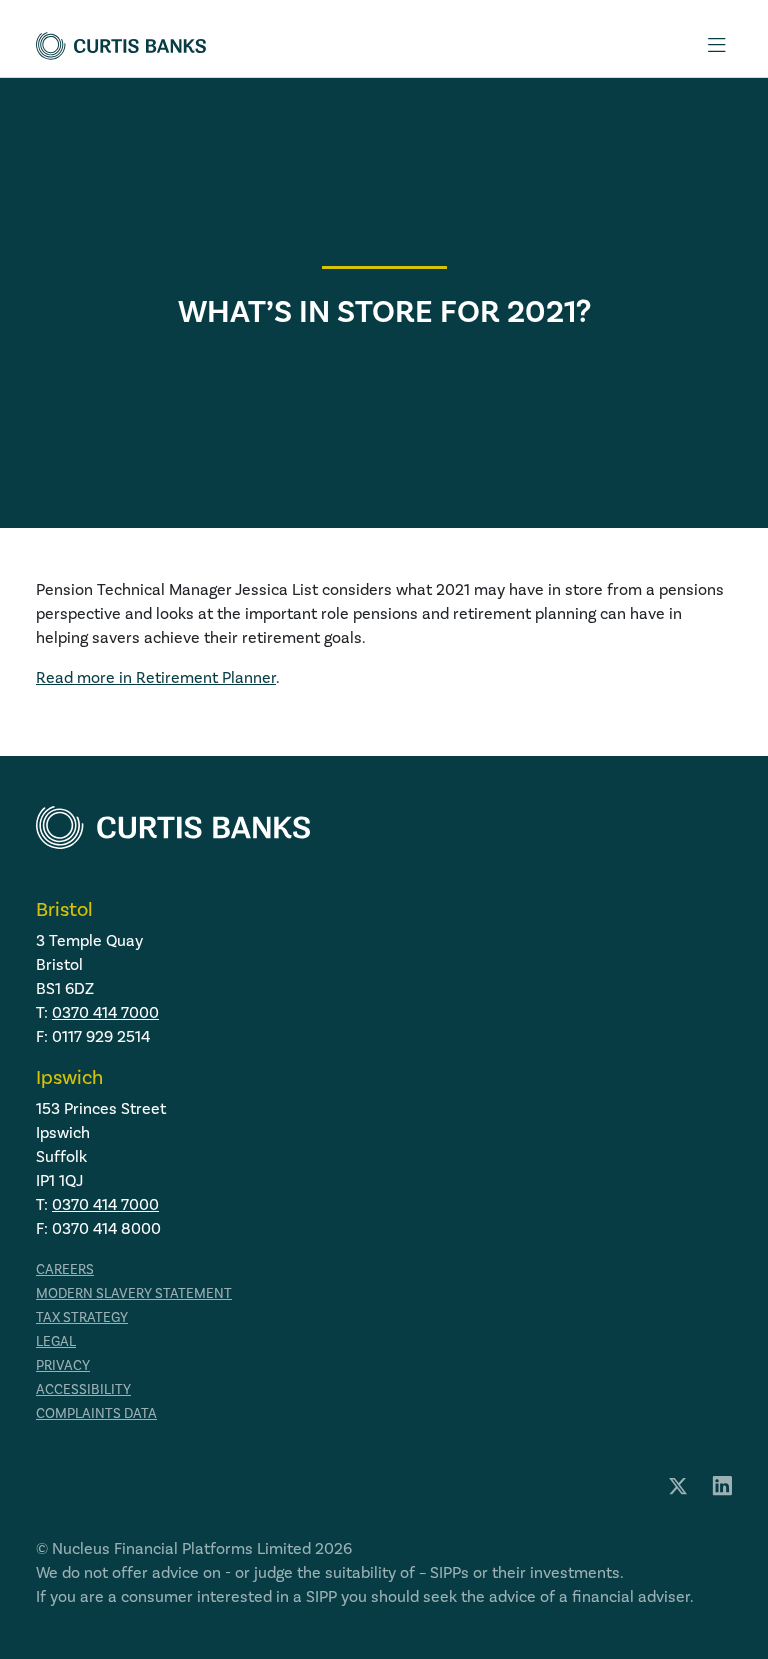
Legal (56, 1341)
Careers (65, 1269)
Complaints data (96, 1413)
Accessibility (83, 1389)
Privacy (63, 1365)
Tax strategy (82, 1317)
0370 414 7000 (105, 1012)
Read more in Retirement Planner (156, 677)
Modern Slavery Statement (134, 1293)
